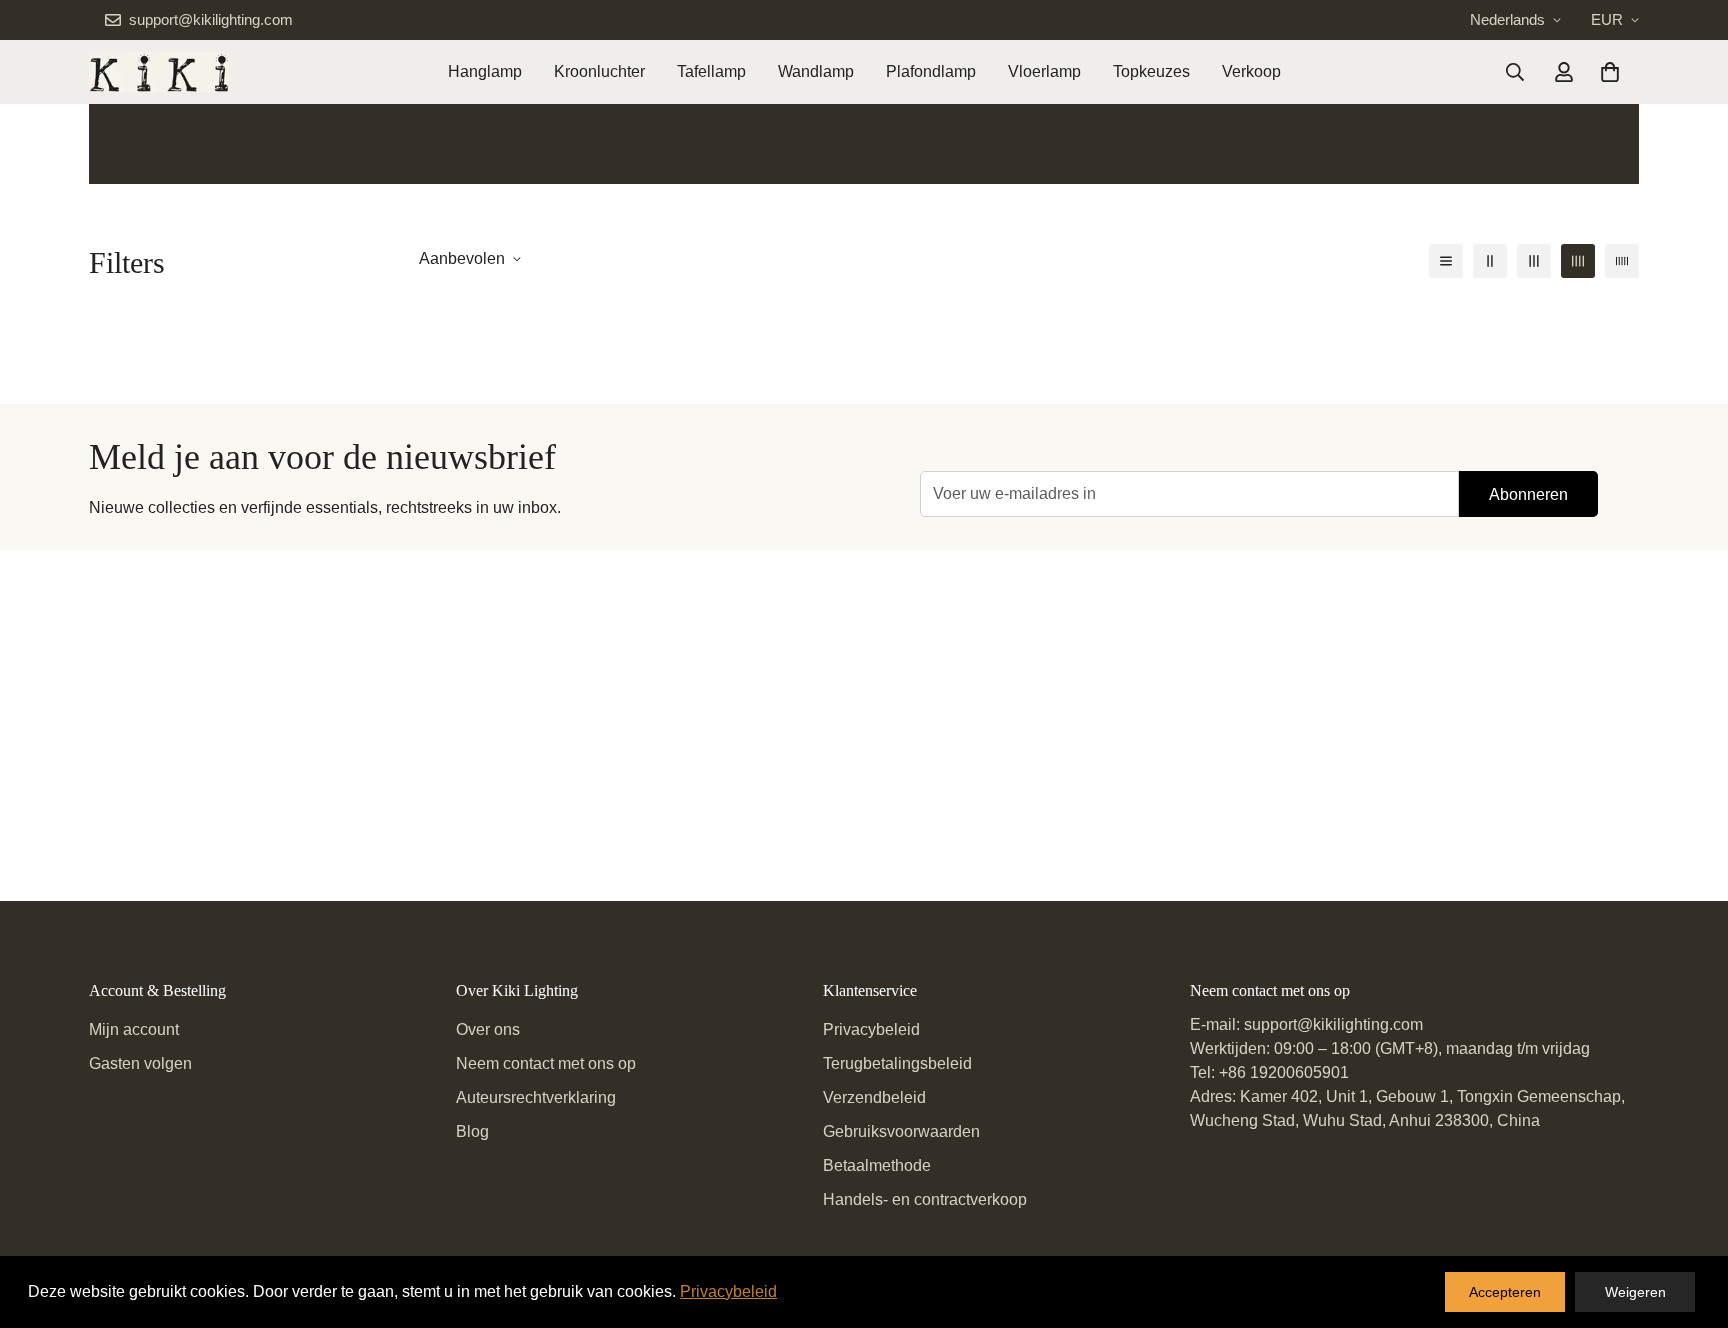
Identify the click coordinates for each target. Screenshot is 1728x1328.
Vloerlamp (1044, 71)
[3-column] (1534, 261)
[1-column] (1446, 261)
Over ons (488, 1029)
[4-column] (1578, 261)
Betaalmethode (877, 1165)
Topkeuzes (1151, 71)
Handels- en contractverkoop (925, 1199)
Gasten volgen (140, 1063)
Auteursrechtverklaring (536, 1097)
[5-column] (1622, 261)
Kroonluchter (599, 71)
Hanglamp (485, 71)
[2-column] (1490, 261)
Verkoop (1251, 71)
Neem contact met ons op (546, 1063)
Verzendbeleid (874, 1097)
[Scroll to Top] (1689, 1219)
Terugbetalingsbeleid (897, 1063)
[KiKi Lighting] (159, 72)
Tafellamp (711, 71)
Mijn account (134, 1029)
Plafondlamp (931, 71)
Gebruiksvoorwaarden (901, 1131)
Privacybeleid (871, 1029)
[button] (1610, 72)
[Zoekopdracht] (1515, 72)
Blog (472, 1131)
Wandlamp (816, 71)
